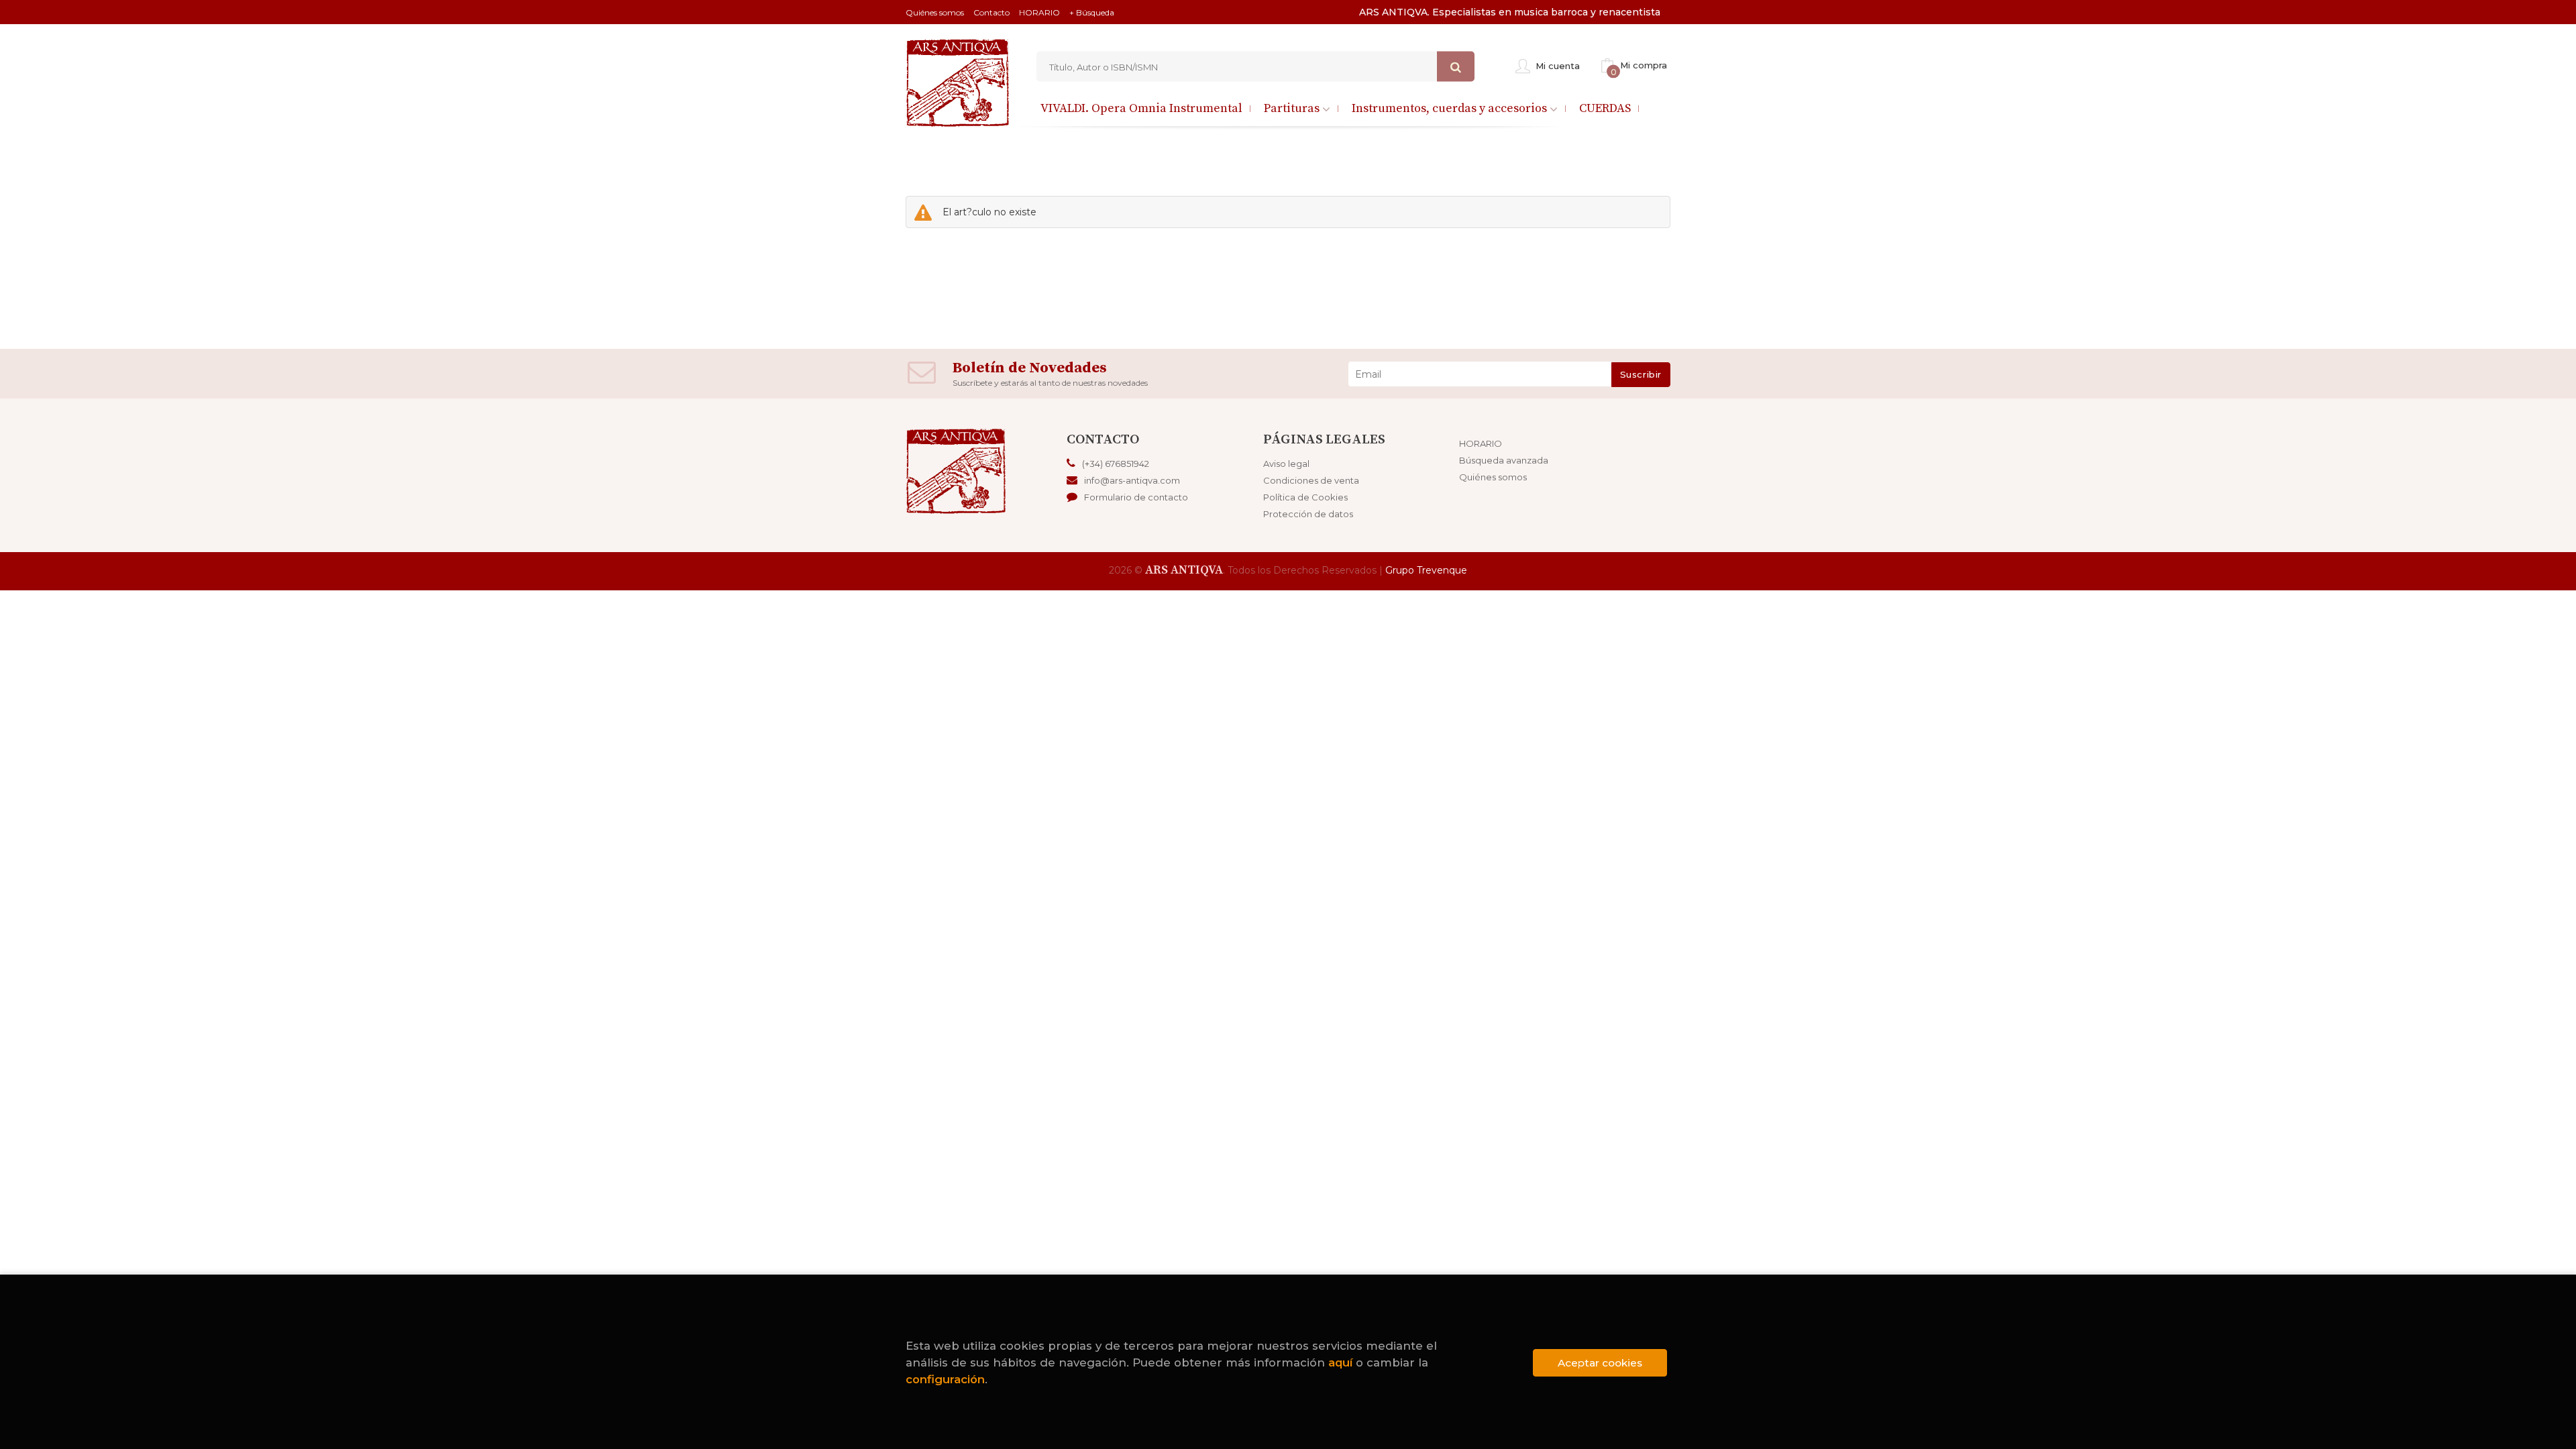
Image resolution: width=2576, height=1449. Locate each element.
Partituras (1293, 108)
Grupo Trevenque (1426, 570)
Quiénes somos (935, 12)
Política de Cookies (1305, 497)
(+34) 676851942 (1116, 464)
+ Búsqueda (1092, 12)
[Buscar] (1456, 67)
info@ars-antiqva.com (1132, 480)
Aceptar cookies (1600, 1363)
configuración (945, 1379)
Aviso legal (1286, 464)
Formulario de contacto (1136, 497)
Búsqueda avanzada (1504, 460)
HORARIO (1039, 12)
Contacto (991, 12)
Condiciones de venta (1311, 480)
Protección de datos (1308, 514)
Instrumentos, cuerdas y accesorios (1451, 108)
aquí (1340, 1362)
